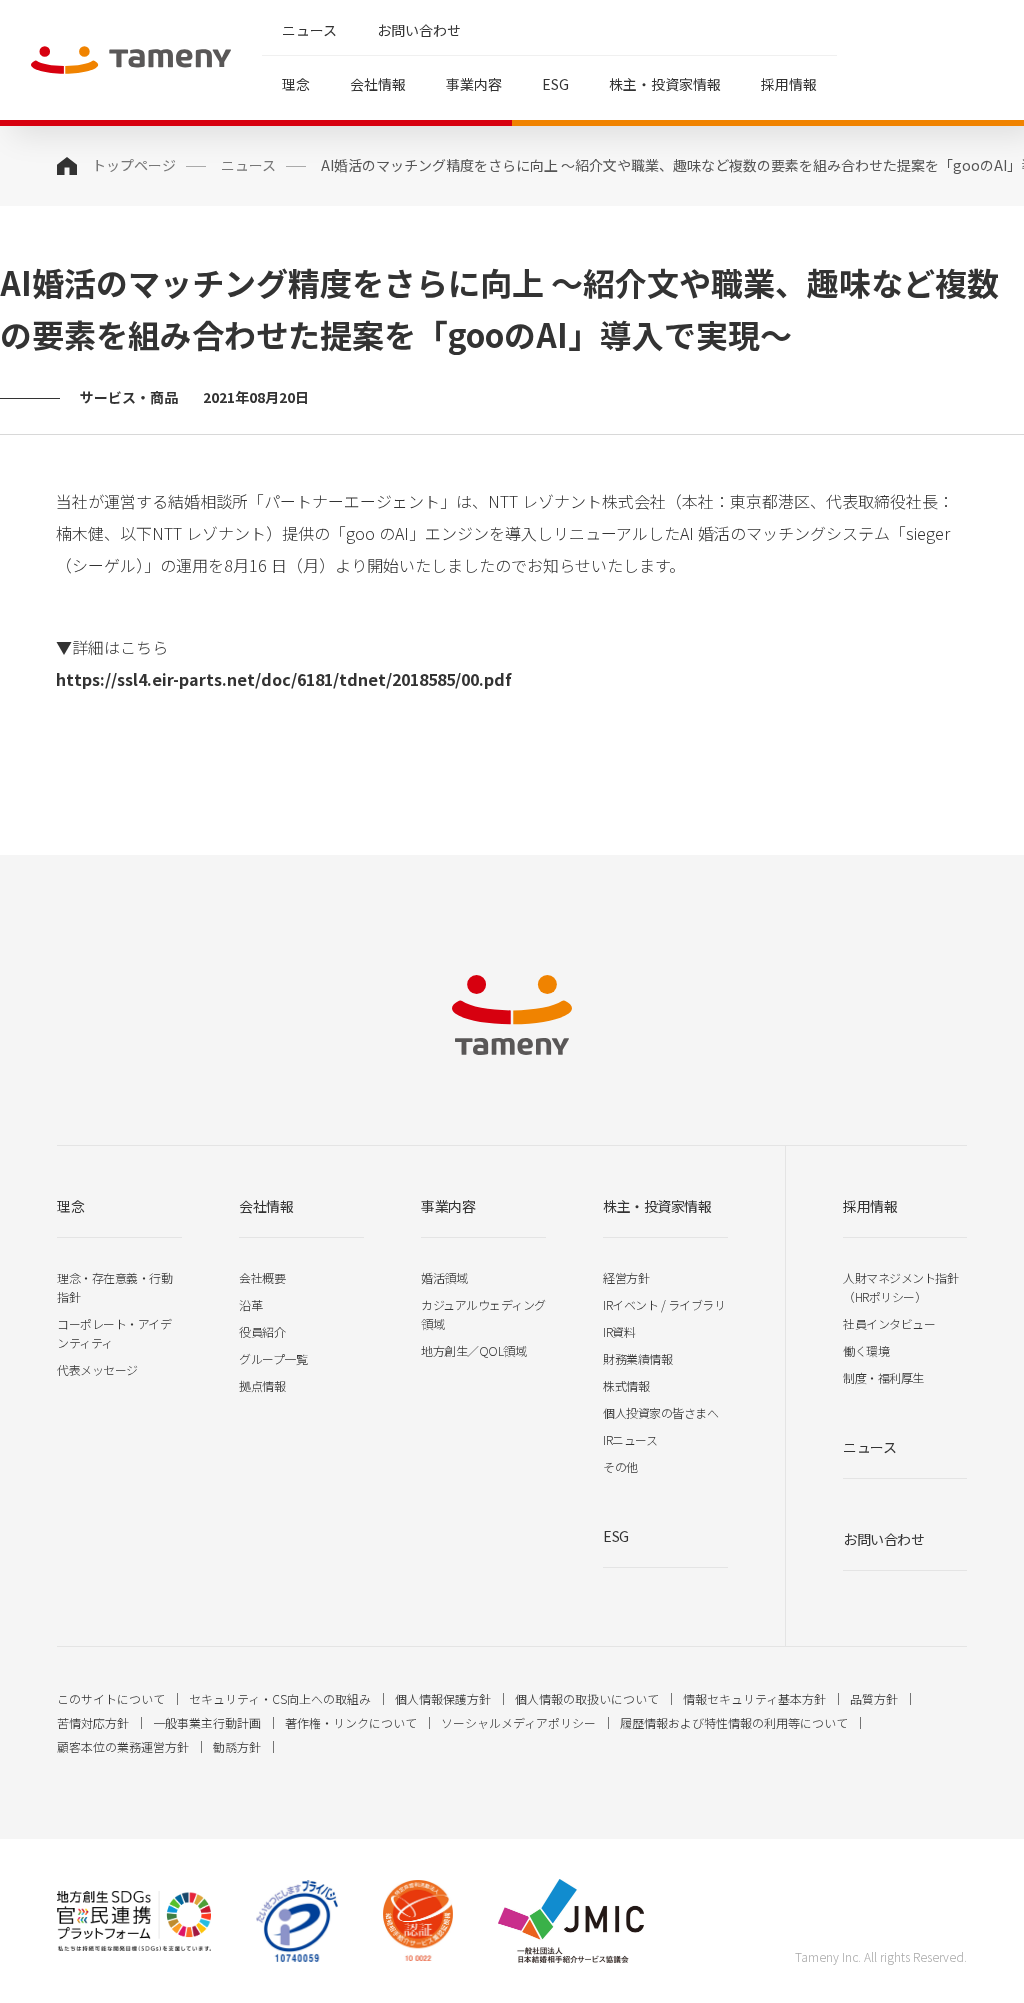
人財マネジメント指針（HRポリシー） (900, 1287)
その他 (620, 1466)
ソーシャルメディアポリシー (518, 1722)
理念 (296, 84)
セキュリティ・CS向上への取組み (280, 1698)
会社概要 (262, 1277)
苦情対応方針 (93, 1722)
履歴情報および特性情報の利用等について (734, 1722)
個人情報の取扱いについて (587, 1698)
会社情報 (378, 84)
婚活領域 (444, 1277)
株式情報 (626, 1385)
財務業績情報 (637, 1358)
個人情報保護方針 (443, 1698)
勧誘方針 (237, 1746)
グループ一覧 (273, 1358)
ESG (555, 84)
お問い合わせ (419, 30)
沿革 (250, 1304)
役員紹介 (262, 1331)
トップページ (134, 165)
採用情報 (789, 84)
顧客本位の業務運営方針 (123, 1746)
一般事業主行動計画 (207, 1722)
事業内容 (474, 84)
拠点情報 (262, 1385)
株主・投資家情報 (665, 84)
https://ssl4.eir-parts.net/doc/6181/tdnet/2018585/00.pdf (284, 679)
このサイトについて (111, 1698)
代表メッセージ (97, 1369)
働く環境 (866, 1350)
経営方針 (626, 1277)
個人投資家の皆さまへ (660, 1412)
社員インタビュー (889, 1323)
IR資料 (619, 1331)
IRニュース (630, 1439)
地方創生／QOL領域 (473, 1350)
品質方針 (874, 1698)
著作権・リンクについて (351, 1722)
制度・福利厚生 (883, 1377)
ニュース (309, 30)
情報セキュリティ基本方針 (754, 1698)
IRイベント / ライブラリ (664, 1304)
